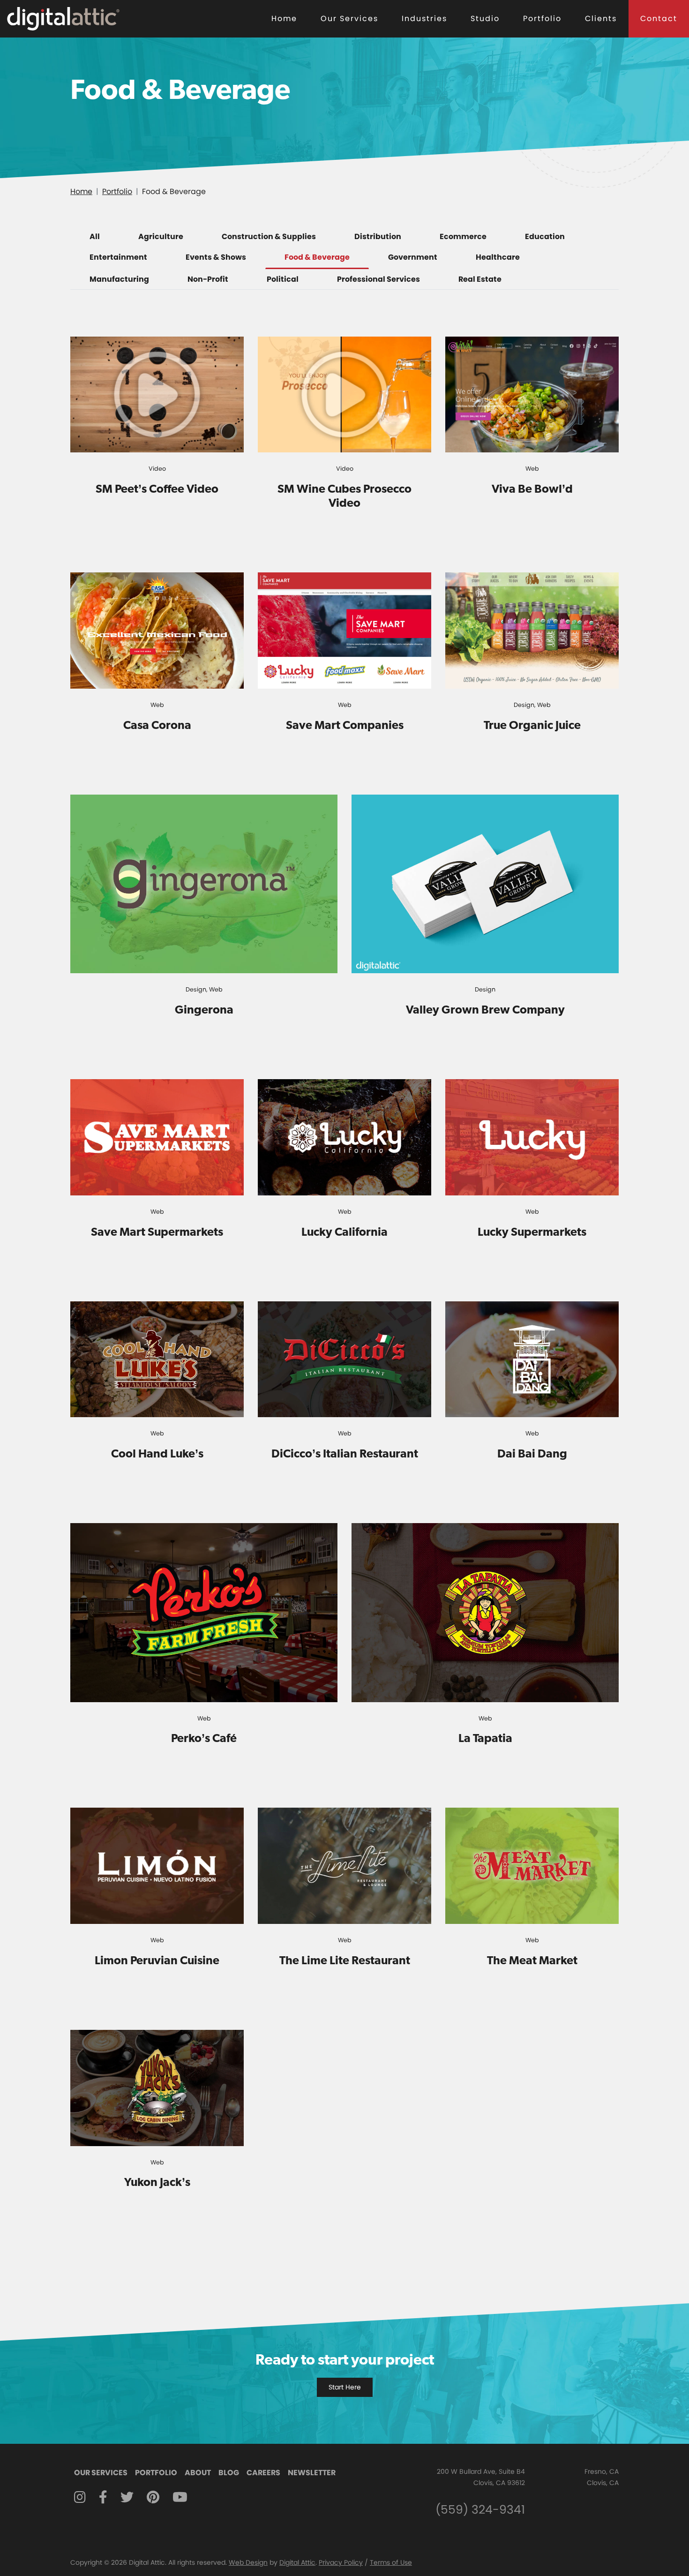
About (198, 2473)
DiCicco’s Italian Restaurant (345, 1453)
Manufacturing (119, 279)
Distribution (378, 237)
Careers (263, 2473)
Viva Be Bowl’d (532, 488)
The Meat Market (532, 1960)
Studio (485, 19)
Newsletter (312, 2473)
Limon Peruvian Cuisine (157, 1960)
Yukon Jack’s (157, 2182)
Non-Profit (208, 279)
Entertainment (118, 257)
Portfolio (542, 19)
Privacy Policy (341, 2562)
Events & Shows (216, 257)
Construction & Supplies (269, 237)
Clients (601, 19)
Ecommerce (463, 237)
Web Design (248, 2562)
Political (283, 279)
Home (284, 19)
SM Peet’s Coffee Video (157, 488)
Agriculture (161, 237)
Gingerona (204, 1009)
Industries (424, 19)
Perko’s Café (204, 1738)
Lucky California (344, 1232)
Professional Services (378, 279)
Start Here (345, 2387)
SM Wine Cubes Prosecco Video (344, 496)
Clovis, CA (603, 2483)
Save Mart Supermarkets (157, 1232)
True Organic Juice (532, 725)
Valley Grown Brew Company (485, 1009)
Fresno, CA (602, 2471)
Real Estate (480, 279)
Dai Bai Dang (532, 1453)
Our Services (349, 19)
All (95, 237)
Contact (659, 19)
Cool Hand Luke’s (157, 1453)
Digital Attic (297, 2562)
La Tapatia (485, 1738)
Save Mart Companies (345, 725)
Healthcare (498, 257)
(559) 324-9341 (480, 2510)
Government (413, 257)
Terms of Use (391, 2562)
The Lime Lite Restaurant (345, 1960)
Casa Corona (157, 725)
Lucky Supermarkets (532, 1232)
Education (545, 237)
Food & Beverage (317, 257)
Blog (229, 2473)
